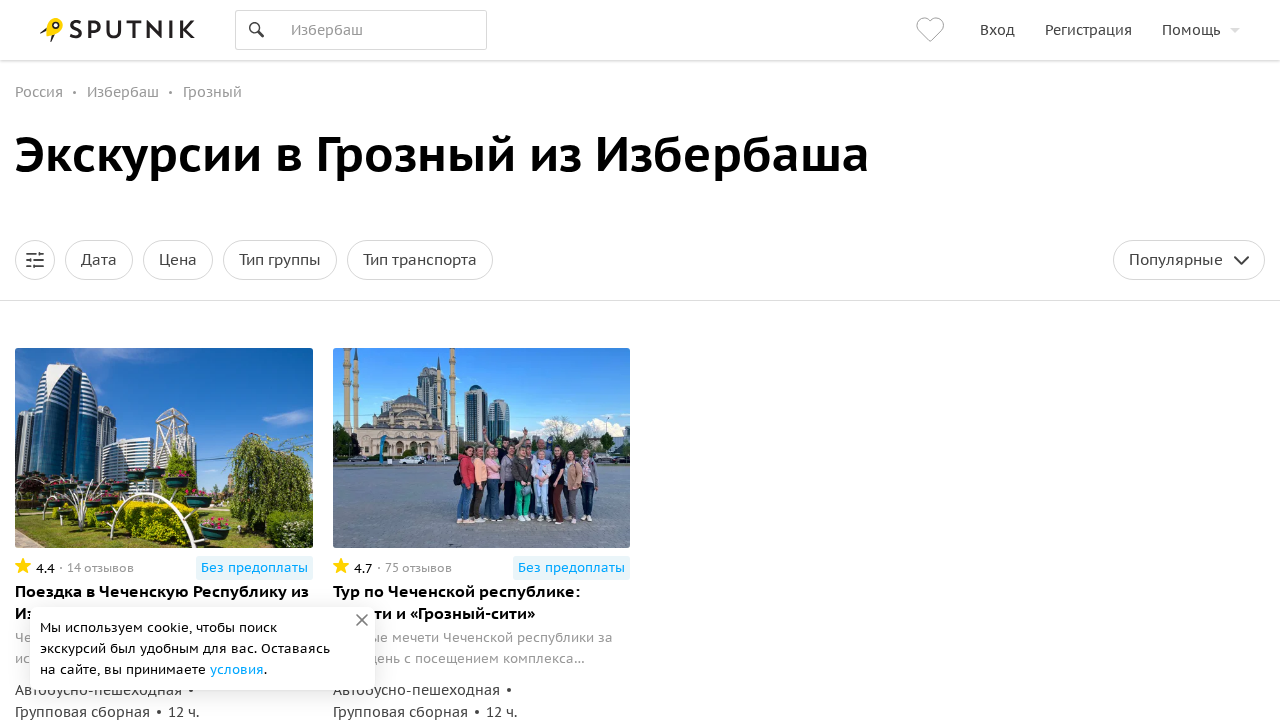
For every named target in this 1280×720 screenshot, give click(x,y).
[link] (933, 30)
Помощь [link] (1191, 30)
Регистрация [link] (1088, 30)
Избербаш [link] (123, 92)
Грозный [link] (212, 92)
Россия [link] (39, 92)
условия (237, 669)
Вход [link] (997, 30)
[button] (35, 260)
